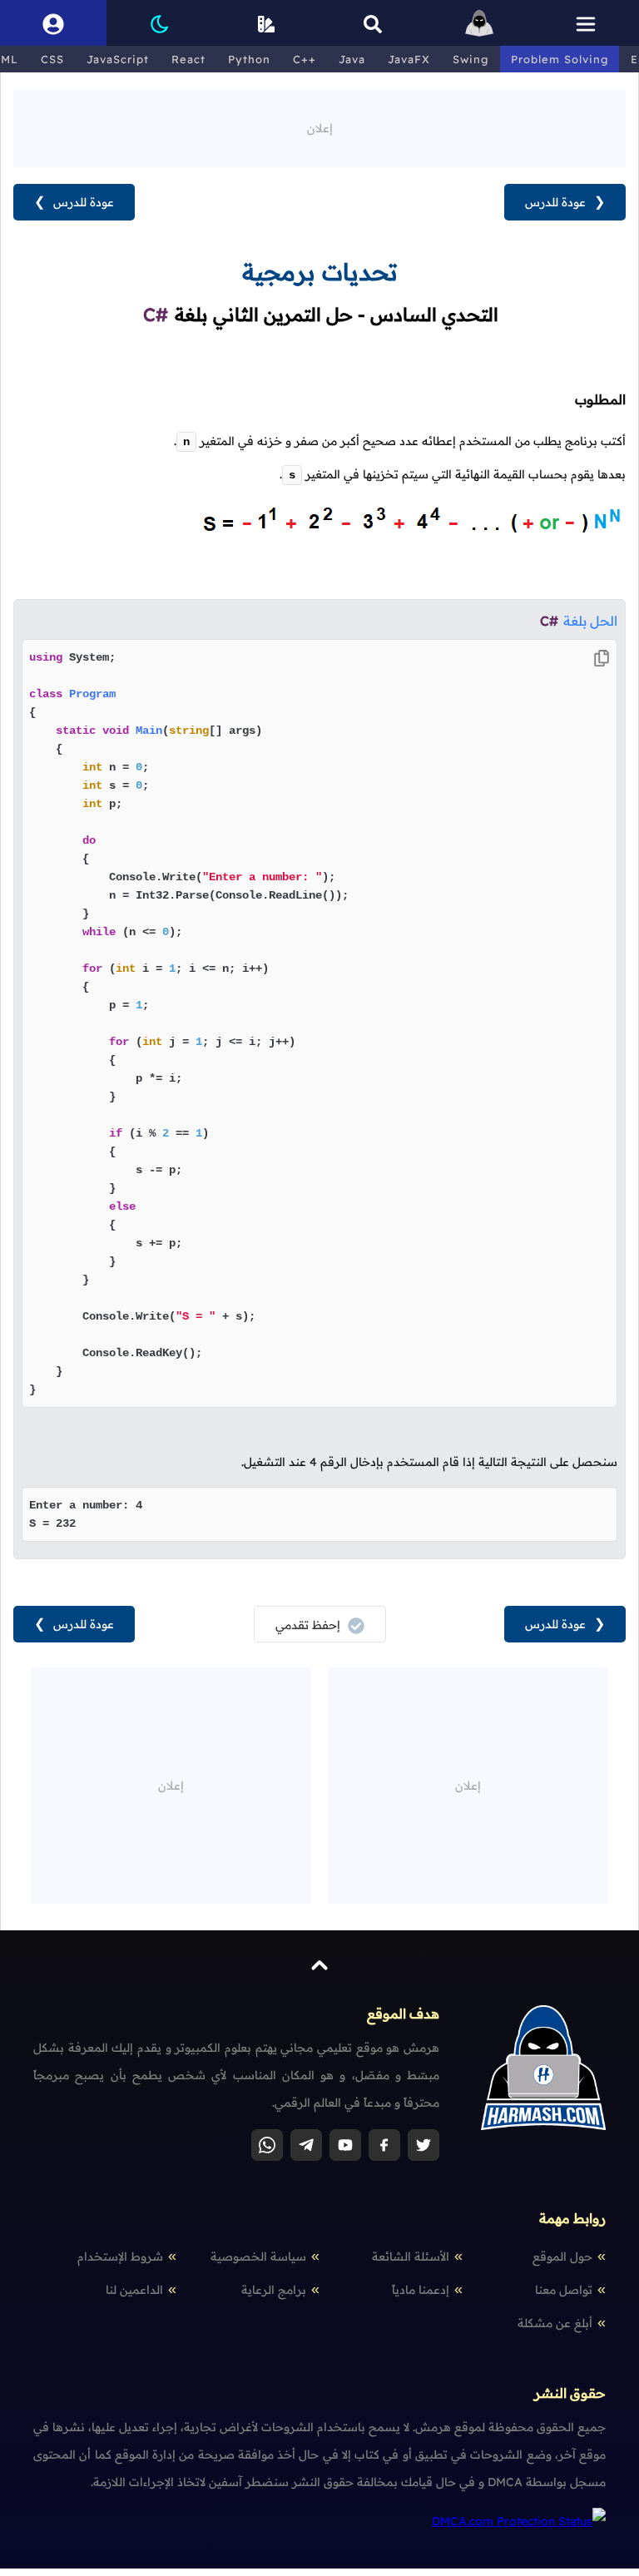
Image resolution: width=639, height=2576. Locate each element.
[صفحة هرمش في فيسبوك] (384, 2145)
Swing (471, 59)
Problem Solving (560, 59)
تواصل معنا (564, 2290)
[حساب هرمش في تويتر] (424, 2145)
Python (249, 59)
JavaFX (409, 59)
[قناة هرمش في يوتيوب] (345, 2145)
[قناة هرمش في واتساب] (267, 2145)
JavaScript (118, 59)
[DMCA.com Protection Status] (519, 2521)
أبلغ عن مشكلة (555, 2323)
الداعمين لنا (134, 2290)
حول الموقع (562, 2256)
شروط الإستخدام (120, 2256)
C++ (305, 59)
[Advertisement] (319, 126)
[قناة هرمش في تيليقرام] (306, 2145)
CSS (52, 59)
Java (352, 59)
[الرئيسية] (479, 23)
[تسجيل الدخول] (53, 23)
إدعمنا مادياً (421, 2290)
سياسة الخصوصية (258, 2256)
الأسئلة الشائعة (411, 2256)
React (188, 59)
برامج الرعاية (274, 2290)
